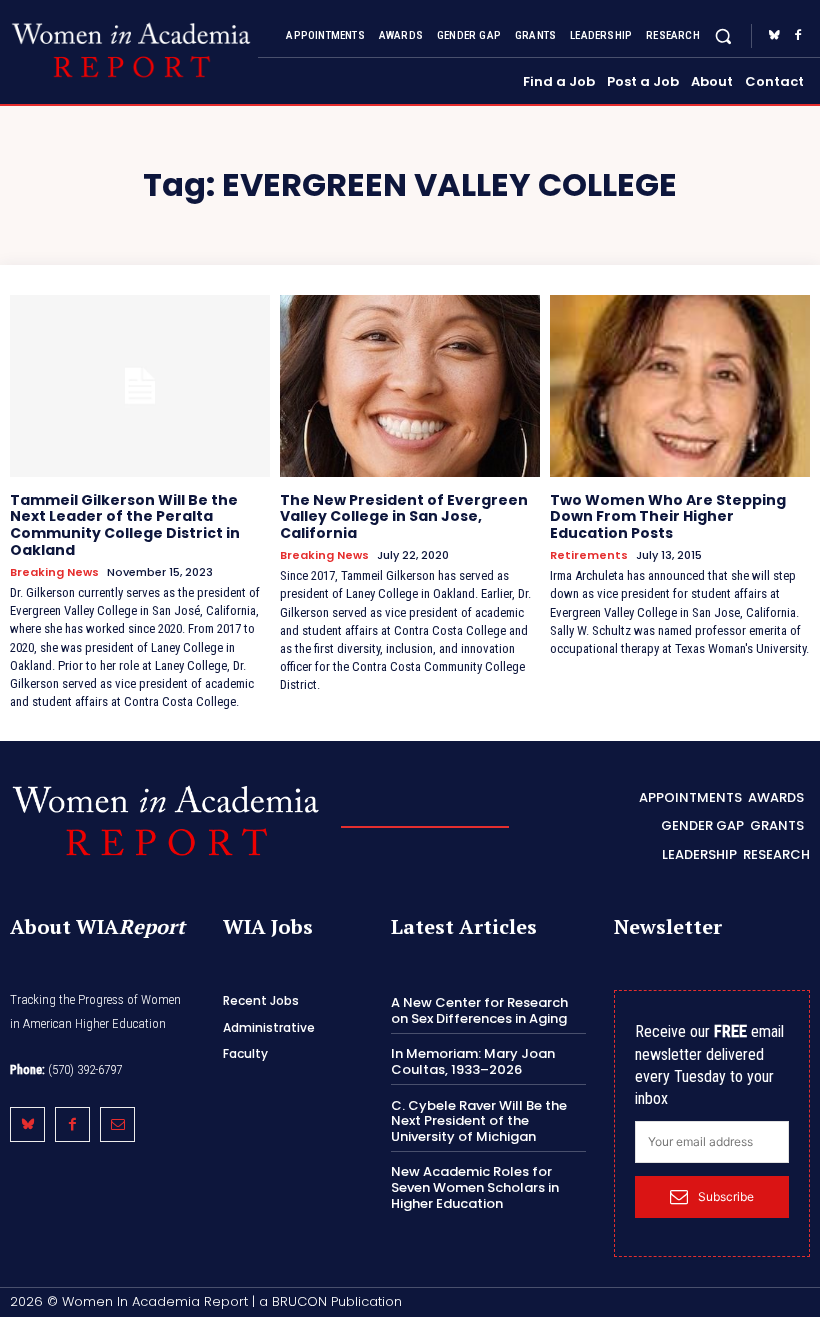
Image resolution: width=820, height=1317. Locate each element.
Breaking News (54, 572)
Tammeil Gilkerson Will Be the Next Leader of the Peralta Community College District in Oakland (125, 525)
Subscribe (726, 1196)
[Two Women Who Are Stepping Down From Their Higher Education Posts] (680, 386)
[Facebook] (798, 36)
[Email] (117, 1124)
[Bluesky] (774, 36)
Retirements (589, 555)
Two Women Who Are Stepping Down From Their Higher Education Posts (668, 517)
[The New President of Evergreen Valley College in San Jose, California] (410, 386)
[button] (723, 35)
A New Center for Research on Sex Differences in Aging (479, 1010)
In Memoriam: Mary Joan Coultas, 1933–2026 (473, 1061)
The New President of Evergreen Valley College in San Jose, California (404, 517)
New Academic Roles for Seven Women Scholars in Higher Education (475, 1187)
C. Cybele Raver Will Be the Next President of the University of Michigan (479, 1121)
